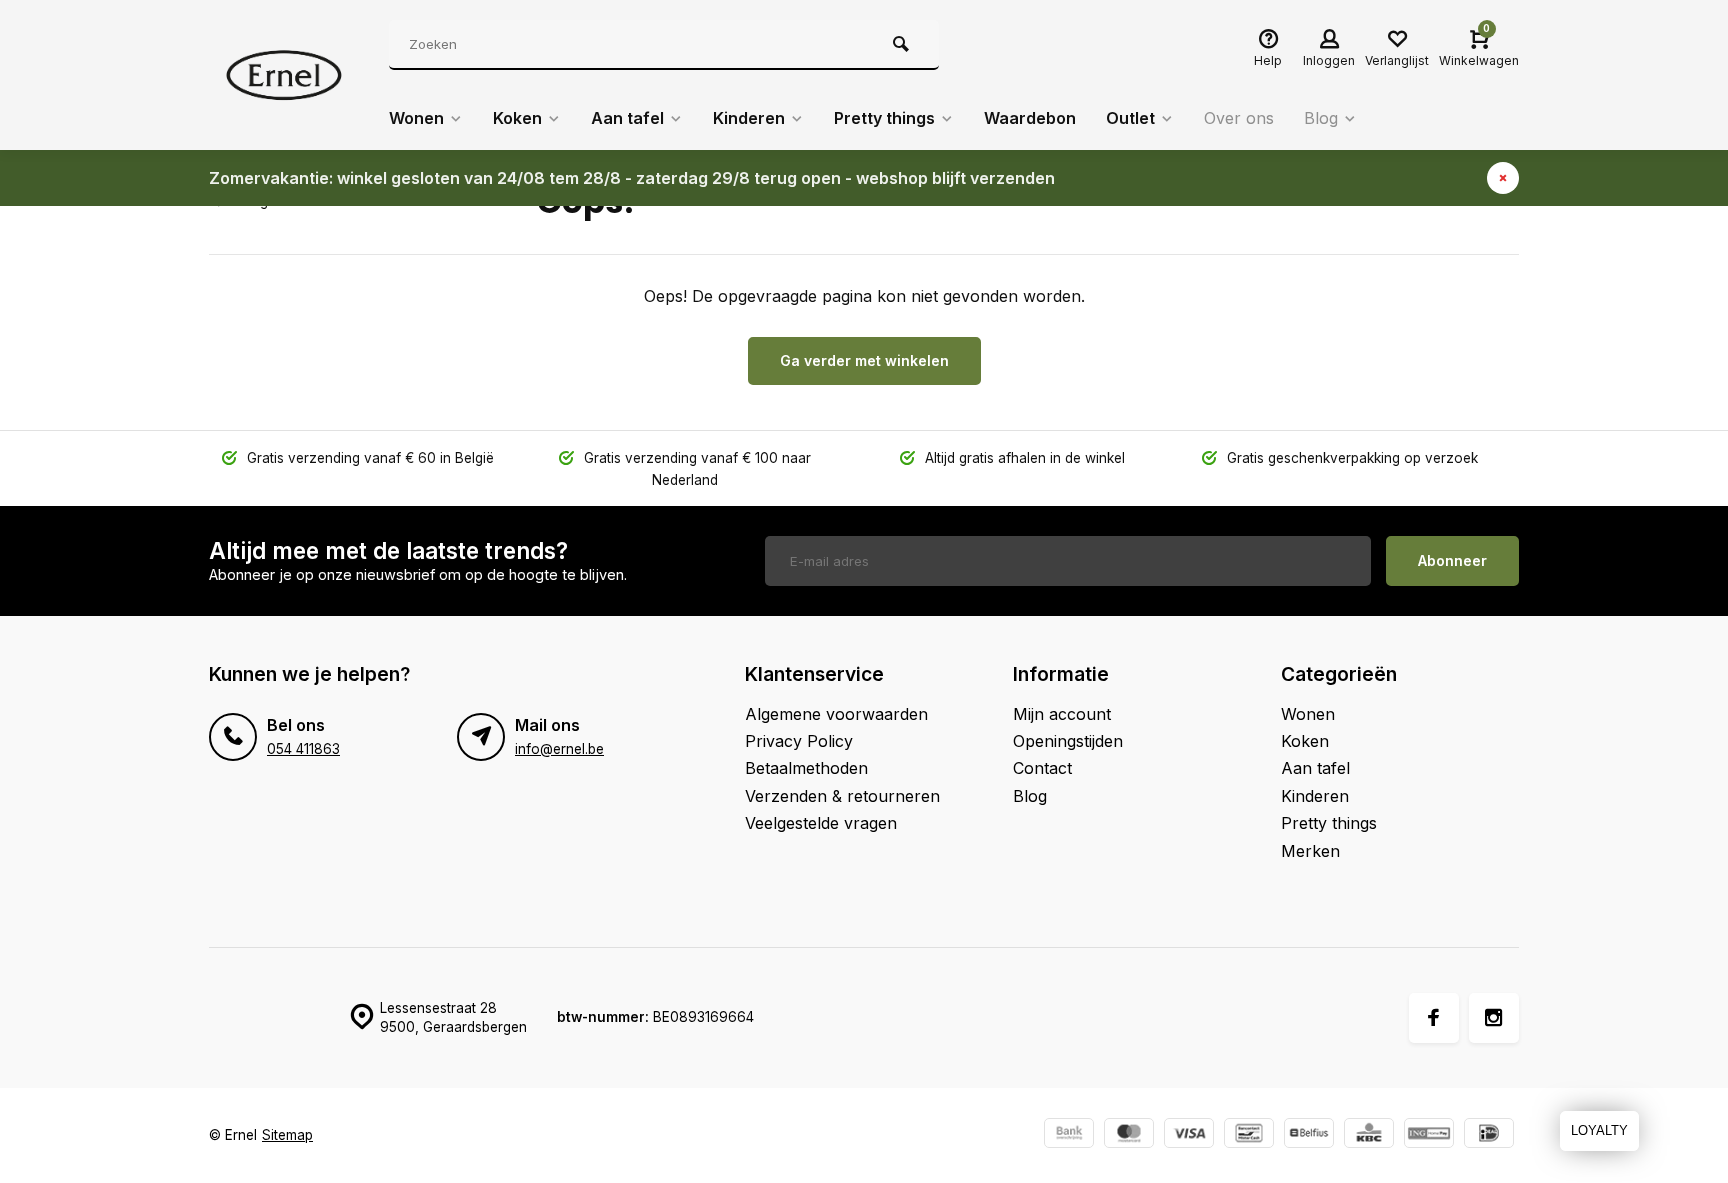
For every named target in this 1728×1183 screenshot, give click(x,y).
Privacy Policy (799, 741)
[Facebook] (1434, 1018)
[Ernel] (284, 75)
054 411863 (303, 749)
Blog (1321, 118)
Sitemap (287, 1135)
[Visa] (1189, 1135)
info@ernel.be (559, 749)
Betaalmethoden (806, 768)
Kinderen (749, 118)
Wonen (416, 118)
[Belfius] (1309, 1135)
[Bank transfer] (1069, 1135)
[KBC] (1369, 1135)
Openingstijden (1068, 741)
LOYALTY (1599, 1130)
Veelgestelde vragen (821, 823)
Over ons (1239, 118)
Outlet (1130, 118)
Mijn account (1062, 714)
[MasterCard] (1129, 1135)
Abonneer (1452, 560)
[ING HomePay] (1429, 1135)
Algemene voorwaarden (836, 714)
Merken (1310, 851)
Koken (517, 118)
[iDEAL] (1489, 1135)
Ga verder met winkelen (864, 360)
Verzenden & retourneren (842, 796)
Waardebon (1030, 118)
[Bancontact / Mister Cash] (1249, 1135)
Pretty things (884, 118)
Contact (1042, 768)
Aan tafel (627, 118)
